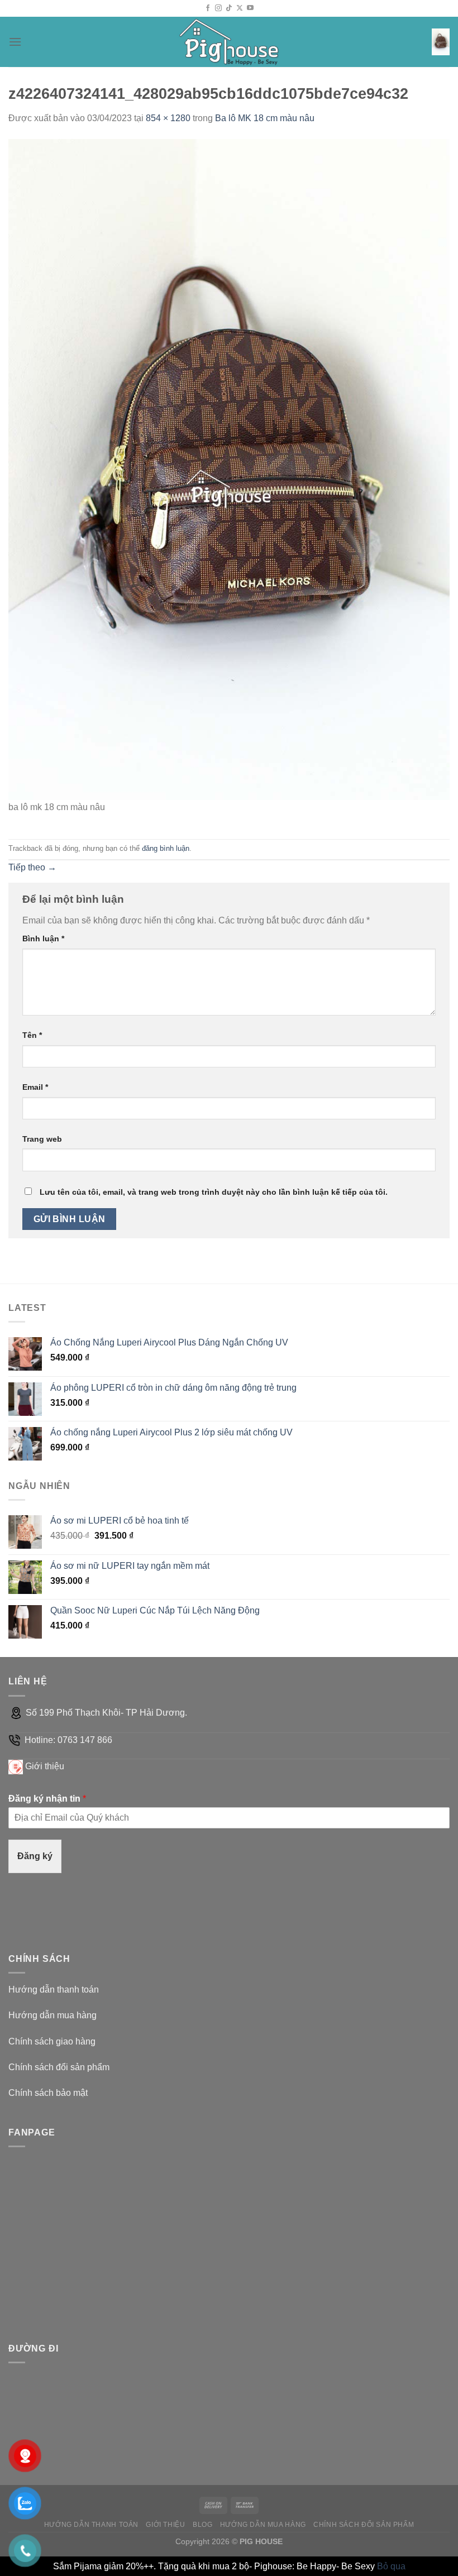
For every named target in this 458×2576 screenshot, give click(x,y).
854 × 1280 (168, 118)
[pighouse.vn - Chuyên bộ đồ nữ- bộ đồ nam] (229, 42)
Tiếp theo (32, 867)
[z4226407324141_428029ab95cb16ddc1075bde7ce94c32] (229, 469)
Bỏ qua (391, 2566)
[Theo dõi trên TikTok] (229, 8)
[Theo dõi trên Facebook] (208, 8)
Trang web (42, 1139)
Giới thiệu (45, 1766)
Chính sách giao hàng (52, 2041)
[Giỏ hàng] (441, 42)
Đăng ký (35, 1856)
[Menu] (15, 42)
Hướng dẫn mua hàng (53, 2015)
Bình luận (43, 939)
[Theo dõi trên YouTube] (250, 8)
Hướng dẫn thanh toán (54, 1990)
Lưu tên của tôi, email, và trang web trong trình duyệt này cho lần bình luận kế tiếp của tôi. (214, 1192)
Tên (32, 1035)
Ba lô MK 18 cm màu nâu (265, 118)
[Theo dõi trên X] (240, 8)
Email (35, 1087)
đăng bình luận (166, 848)
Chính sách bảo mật (48, 2093)
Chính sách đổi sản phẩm (59, 2067)
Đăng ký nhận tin (47, 1799)
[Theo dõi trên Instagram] (218, 8)
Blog (202, 2525)
